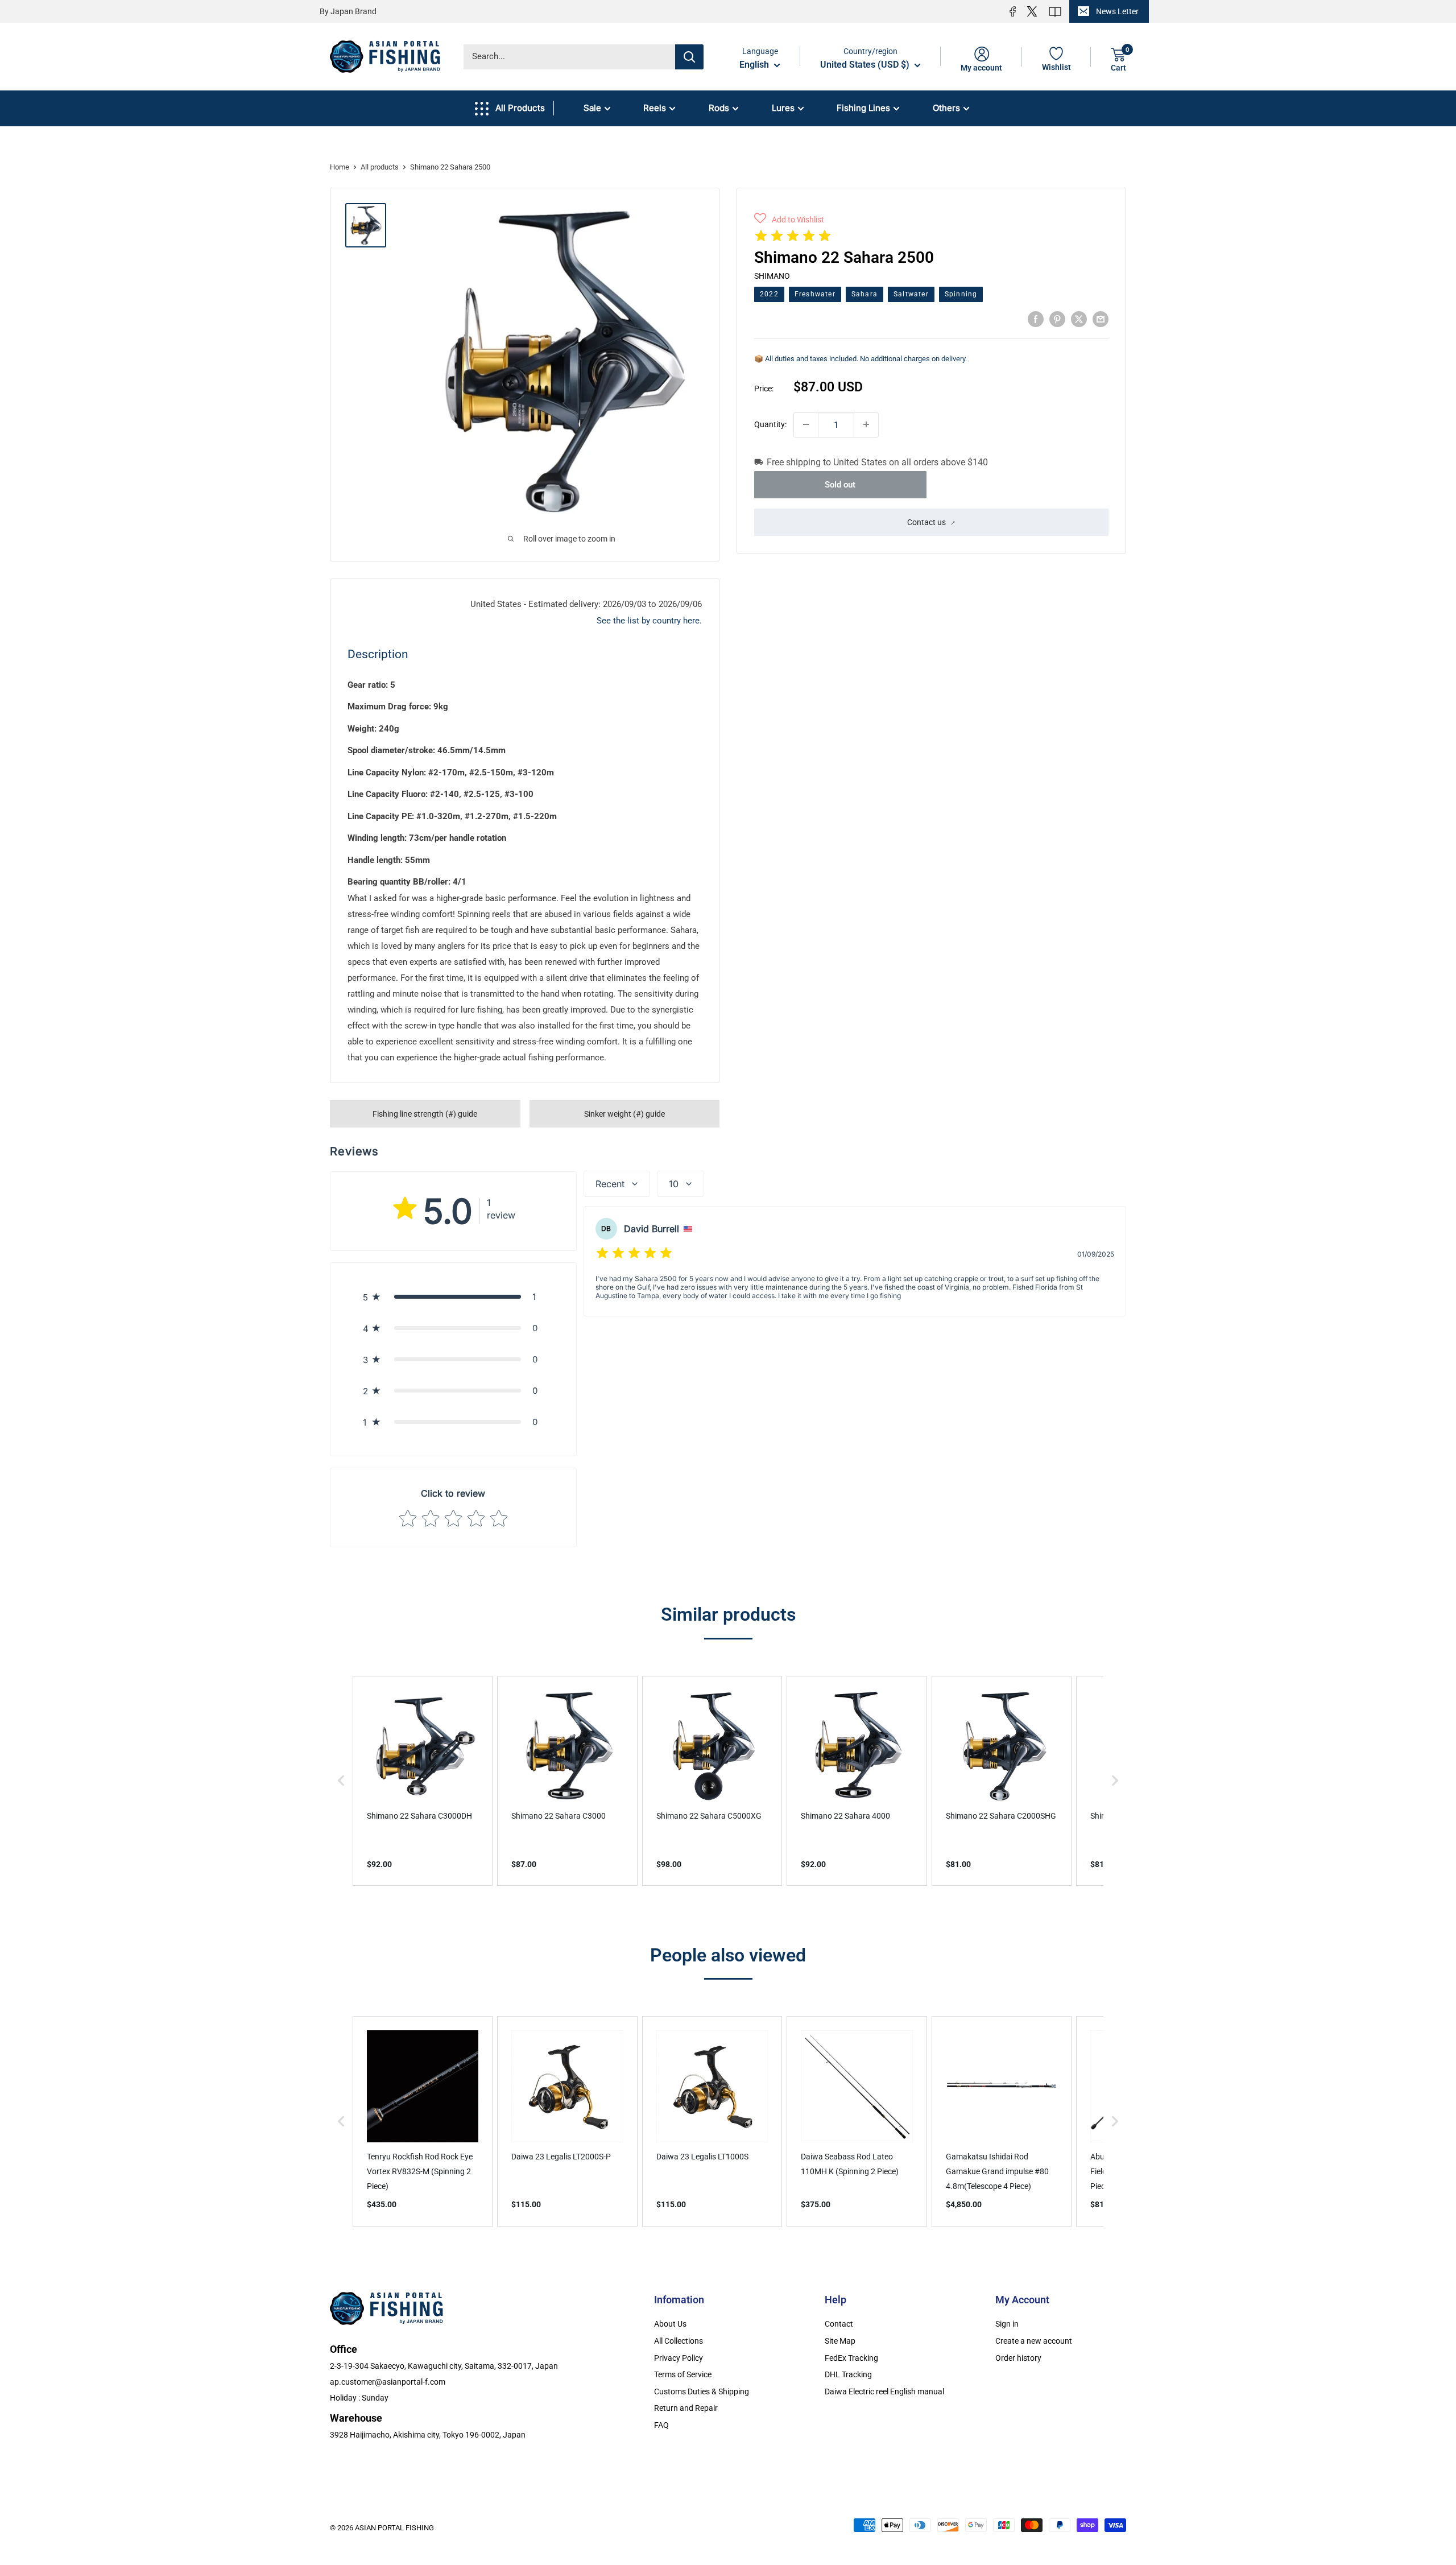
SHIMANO (772, 275)
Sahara (864, 294)
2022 (769, 294)
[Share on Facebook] (1036, 319)
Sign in (1007, 2324)
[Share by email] (1101, 319)
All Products (520, 108)
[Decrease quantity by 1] (806, 424)
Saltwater (911, 294)
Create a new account (1034, 2341)
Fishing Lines (863, 108)
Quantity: (770, 424)
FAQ (661, 2425)
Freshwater (815, 294)
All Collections (679, 2341)
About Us (670, 2324)
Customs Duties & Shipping (702, 2391)
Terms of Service (683, 2374)
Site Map (840, 2341)
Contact (839, 2324)
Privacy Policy (679, 2358)
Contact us (926, 522)
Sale (592, 108)
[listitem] (423, 1781)
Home (340, 167)
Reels (655, 108)
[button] (789, 220)
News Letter (1117, 11)
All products (380, 167)
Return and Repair (686, 2408)
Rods (719, 108)
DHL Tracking (848, 2374)
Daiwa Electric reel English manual (884, 2391)
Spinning (961, 294)
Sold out (840, 484)
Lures (783, 108)
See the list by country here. (649, 621)
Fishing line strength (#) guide (425, 1114)
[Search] (689, 57)
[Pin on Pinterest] (1057, 319)
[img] (793, 238)
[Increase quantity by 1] (866, 424)
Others (946, 108)
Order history (1018, 2358)
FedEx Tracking (851, 2358)
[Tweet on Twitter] (1079, 319)
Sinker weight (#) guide (624, 1114)
